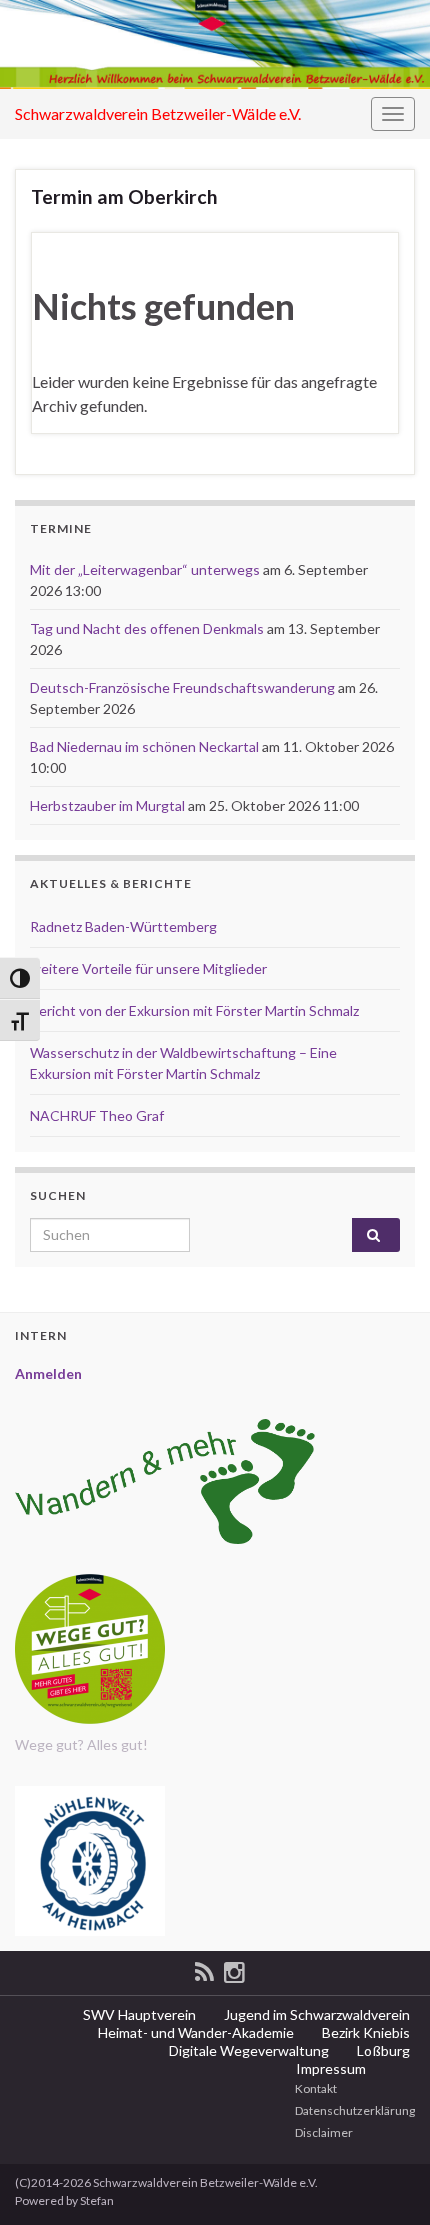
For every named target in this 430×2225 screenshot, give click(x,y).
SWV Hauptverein (138, 2014)
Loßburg (382, 2050)
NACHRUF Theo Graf (97, 1115)
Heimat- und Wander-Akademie (194, 2032)
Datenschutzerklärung (354, 2110)
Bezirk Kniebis (364, 2032)
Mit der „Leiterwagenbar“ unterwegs (145, 569)
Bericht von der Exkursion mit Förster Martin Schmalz (194, 1010)
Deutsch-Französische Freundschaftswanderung (182, 687)
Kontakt (315, 2088)
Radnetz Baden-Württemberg (123, 926)
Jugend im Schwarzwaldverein (315, 2014)
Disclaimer (323, 2132)
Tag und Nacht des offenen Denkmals (147, 628)
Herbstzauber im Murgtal (107, 805)
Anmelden (48, 1373)
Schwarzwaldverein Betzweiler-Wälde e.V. (158, 113)
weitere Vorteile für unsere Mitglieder (148, 968)
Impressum (329, 2068)
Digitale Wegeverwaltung (247, 2050)
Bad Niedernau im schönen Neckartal (144, 746)
